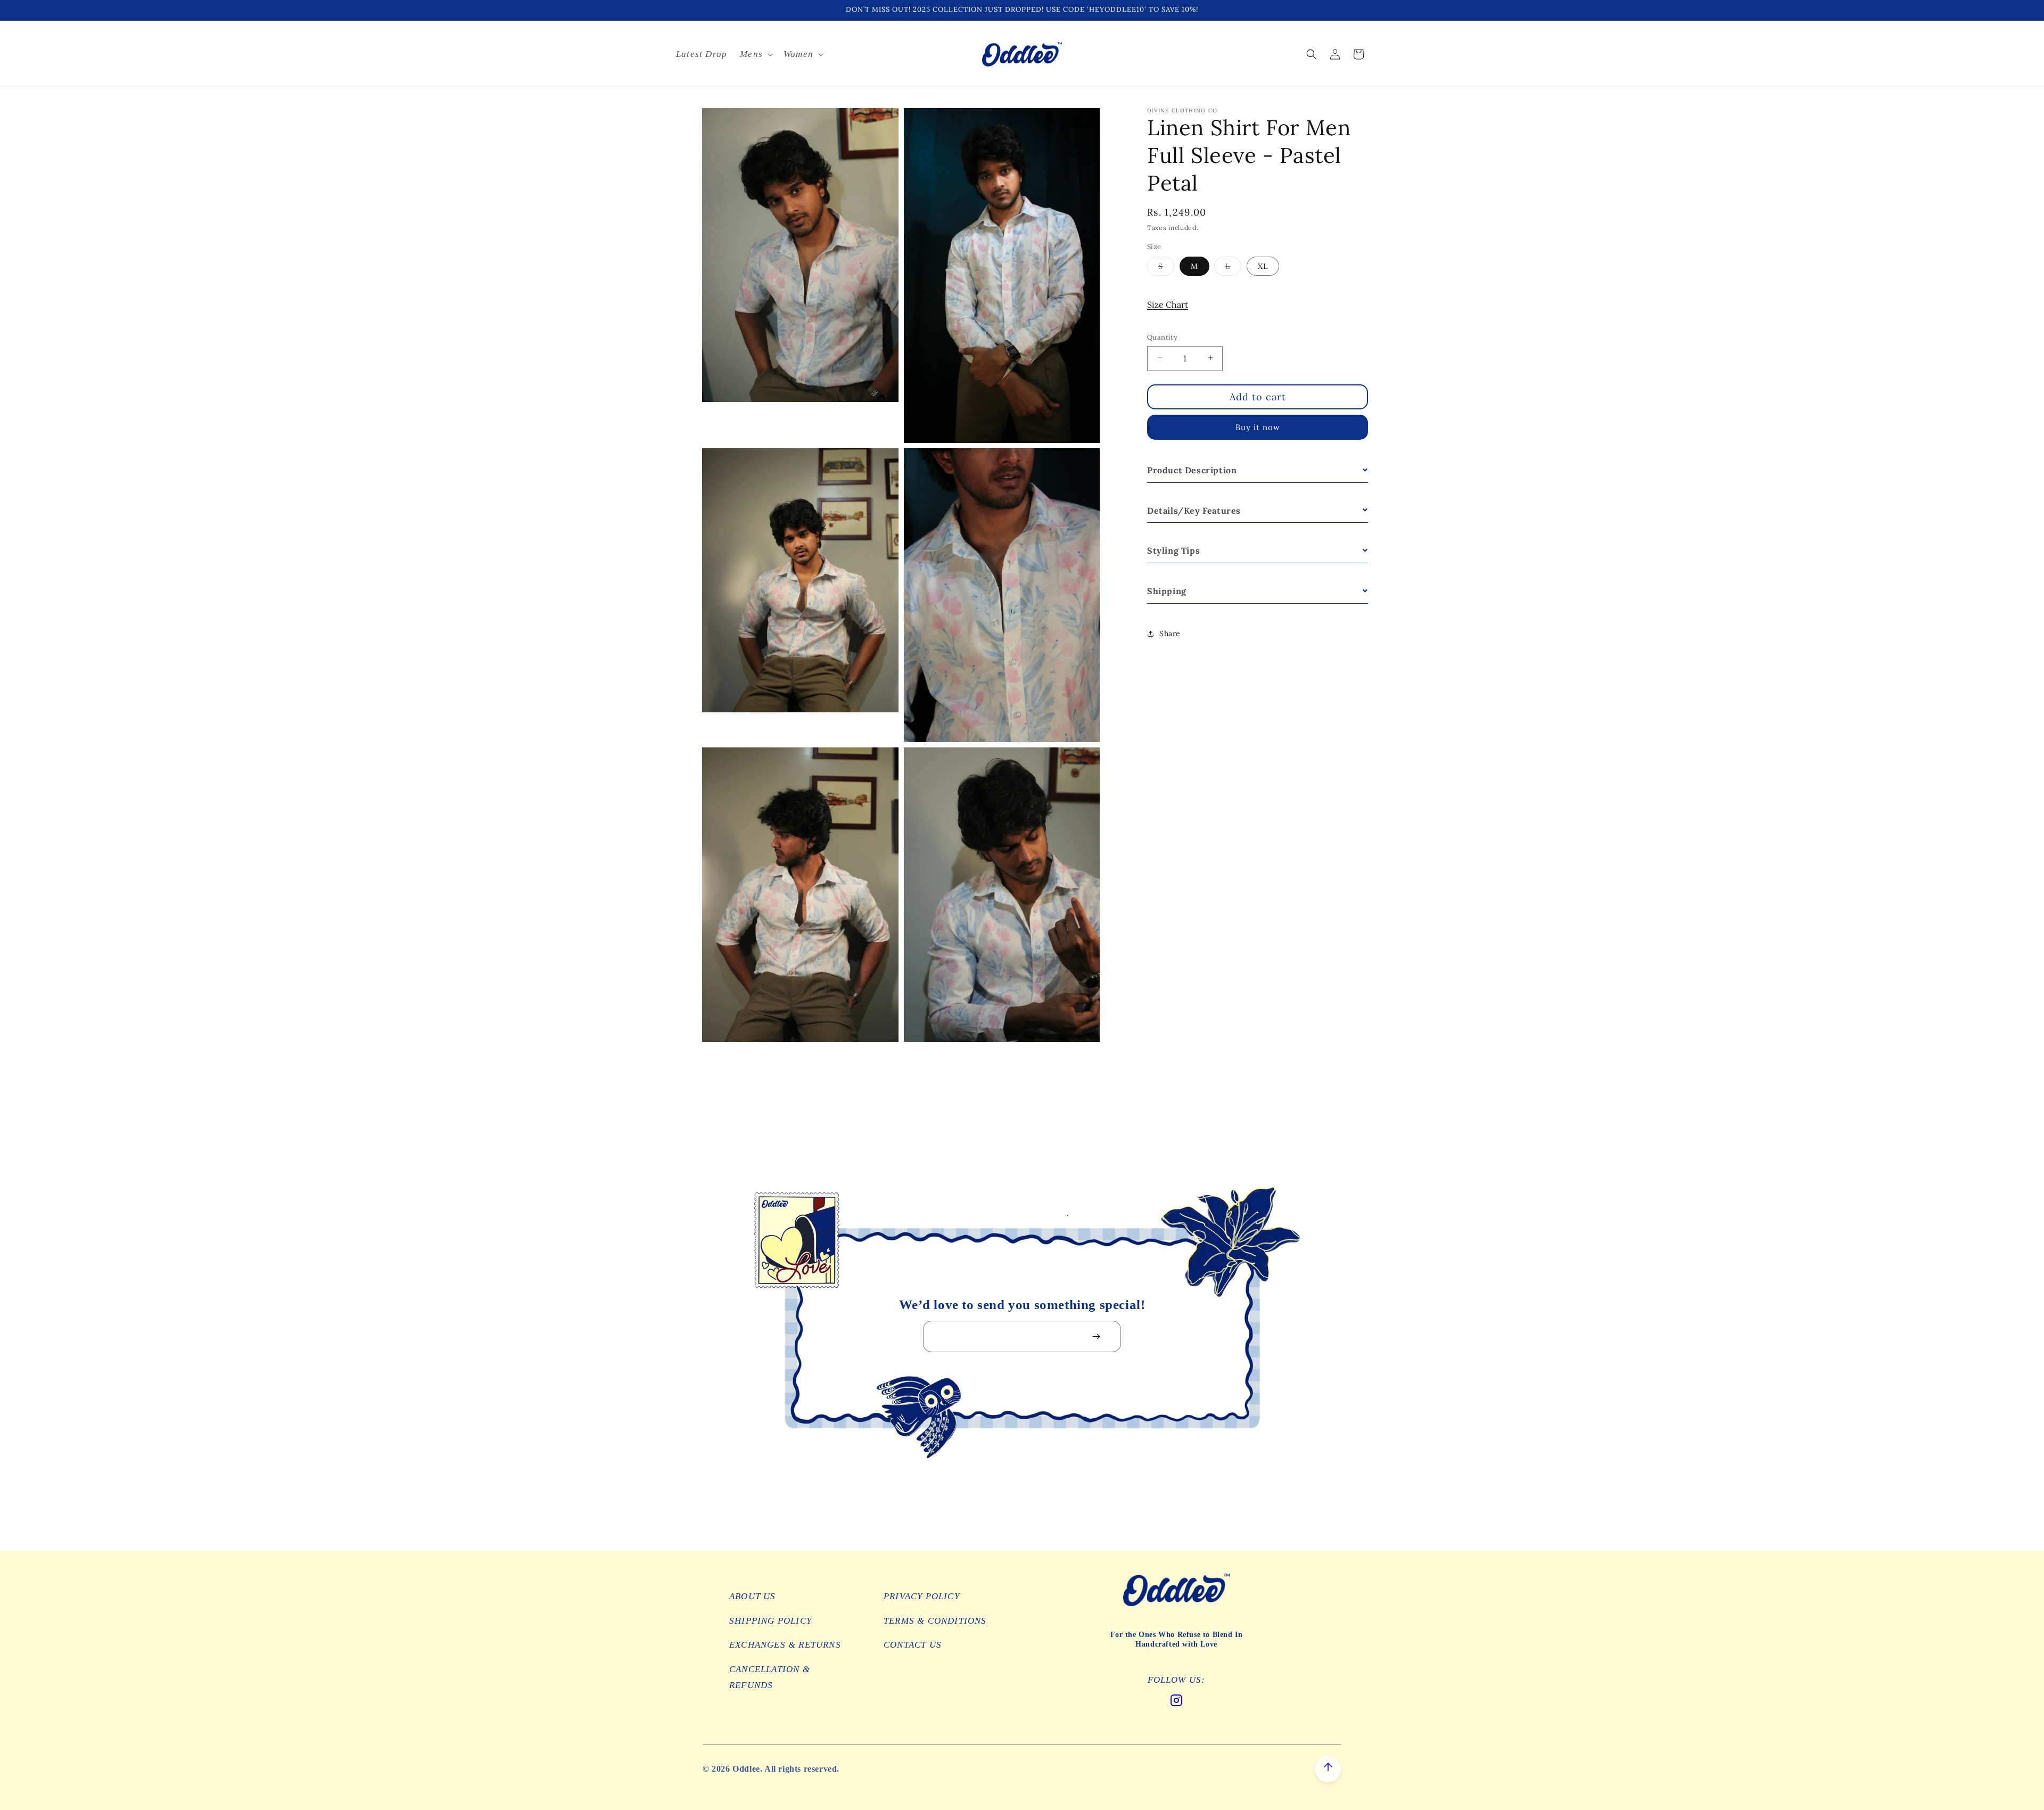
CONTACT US (913, 1645)
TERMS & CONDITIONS (935, 1621)
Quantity (1162, 337)
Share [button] (1170, 633)
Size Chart (1168, 304)
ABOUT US (753, 1596)
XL (1263, 266)
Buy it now (1258, 427)
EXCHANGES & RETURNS (785, 1645)
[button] (755, 54)
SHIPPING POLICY (770, 1621)
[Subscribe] (1096, 1336)
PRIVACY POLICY (922, 1596)
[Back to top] (1328, 1769)
